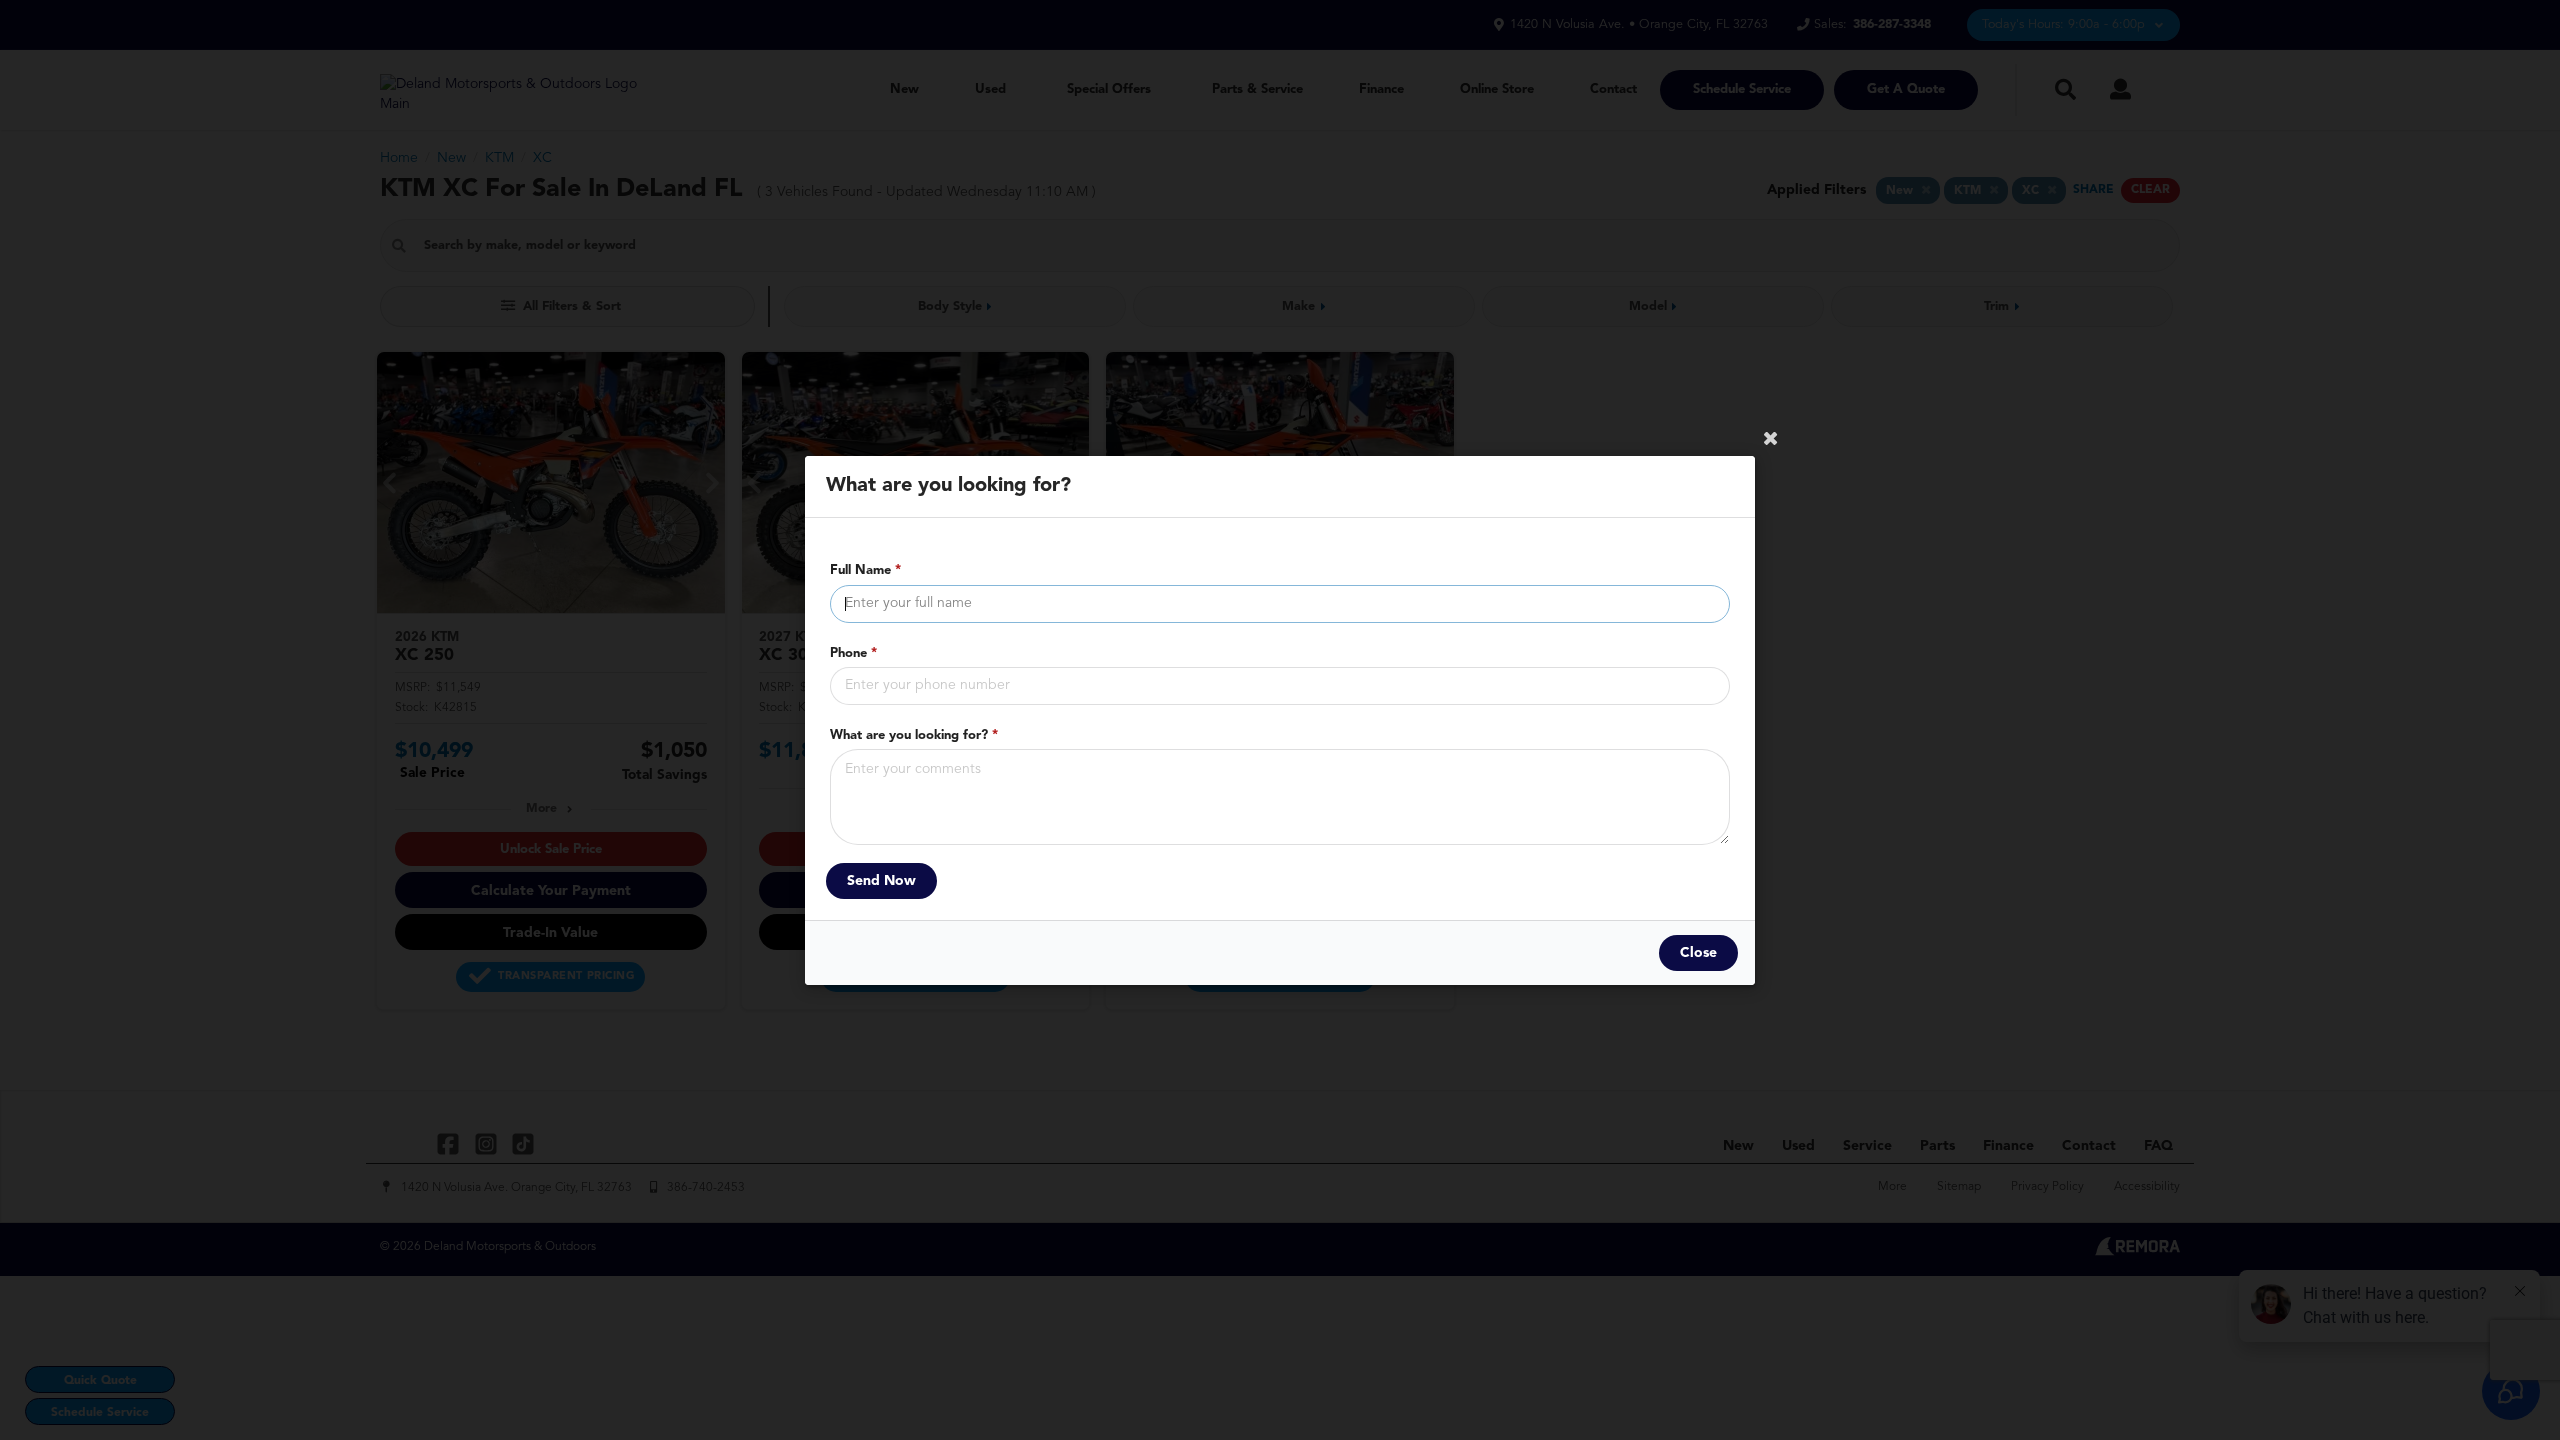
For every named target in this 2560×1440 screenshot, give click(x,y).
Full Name (865, 570)
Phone (853, 652)
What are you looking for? (914, 734)
